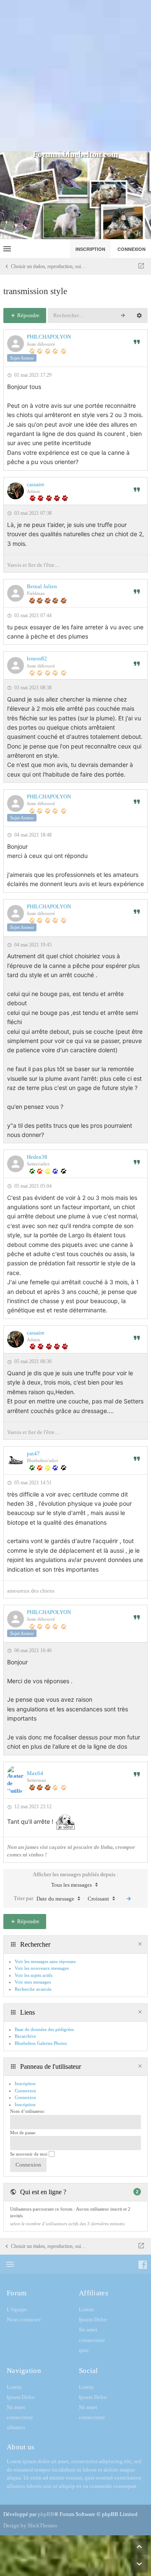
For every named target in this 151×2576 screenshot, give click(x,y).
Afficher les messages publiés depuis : (75, 1880)
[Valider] (129, 1899)
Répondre (28, 315)
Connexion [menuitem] (131, 249)
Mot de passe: (23, 2133)
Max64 (35, 1773)
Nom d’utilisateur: (28, 2111)
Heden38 (37, 1157)
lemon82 (37, 658)
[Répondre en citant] (137, 342)
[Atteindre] (141, 266)
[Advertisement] (75, 76)
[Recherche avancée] (139, 315)
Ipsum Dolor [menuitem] (93, 2319)
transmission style (35, 291)
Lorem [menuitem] (86, 2309)
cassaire (36, 484)
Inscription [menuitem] (90, 249)
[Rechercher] (123, 315)
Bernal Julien (42, 586)
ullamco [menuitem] (16, 2427)
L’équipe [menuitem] (17, 2309)
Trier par (44, 1898)
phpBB (46, 2514)
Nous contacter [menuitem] (24, 2319)
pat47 (33, 1454)
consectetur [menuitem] (92, 2340)
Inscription (25, 2104)
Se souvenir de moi (29, 2154)
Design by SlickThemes (30, 2525)
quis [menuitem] (84, 2350)
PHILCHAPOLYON (49, 337)
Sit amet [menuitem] (88, 2330)
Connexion (25, 2097)
